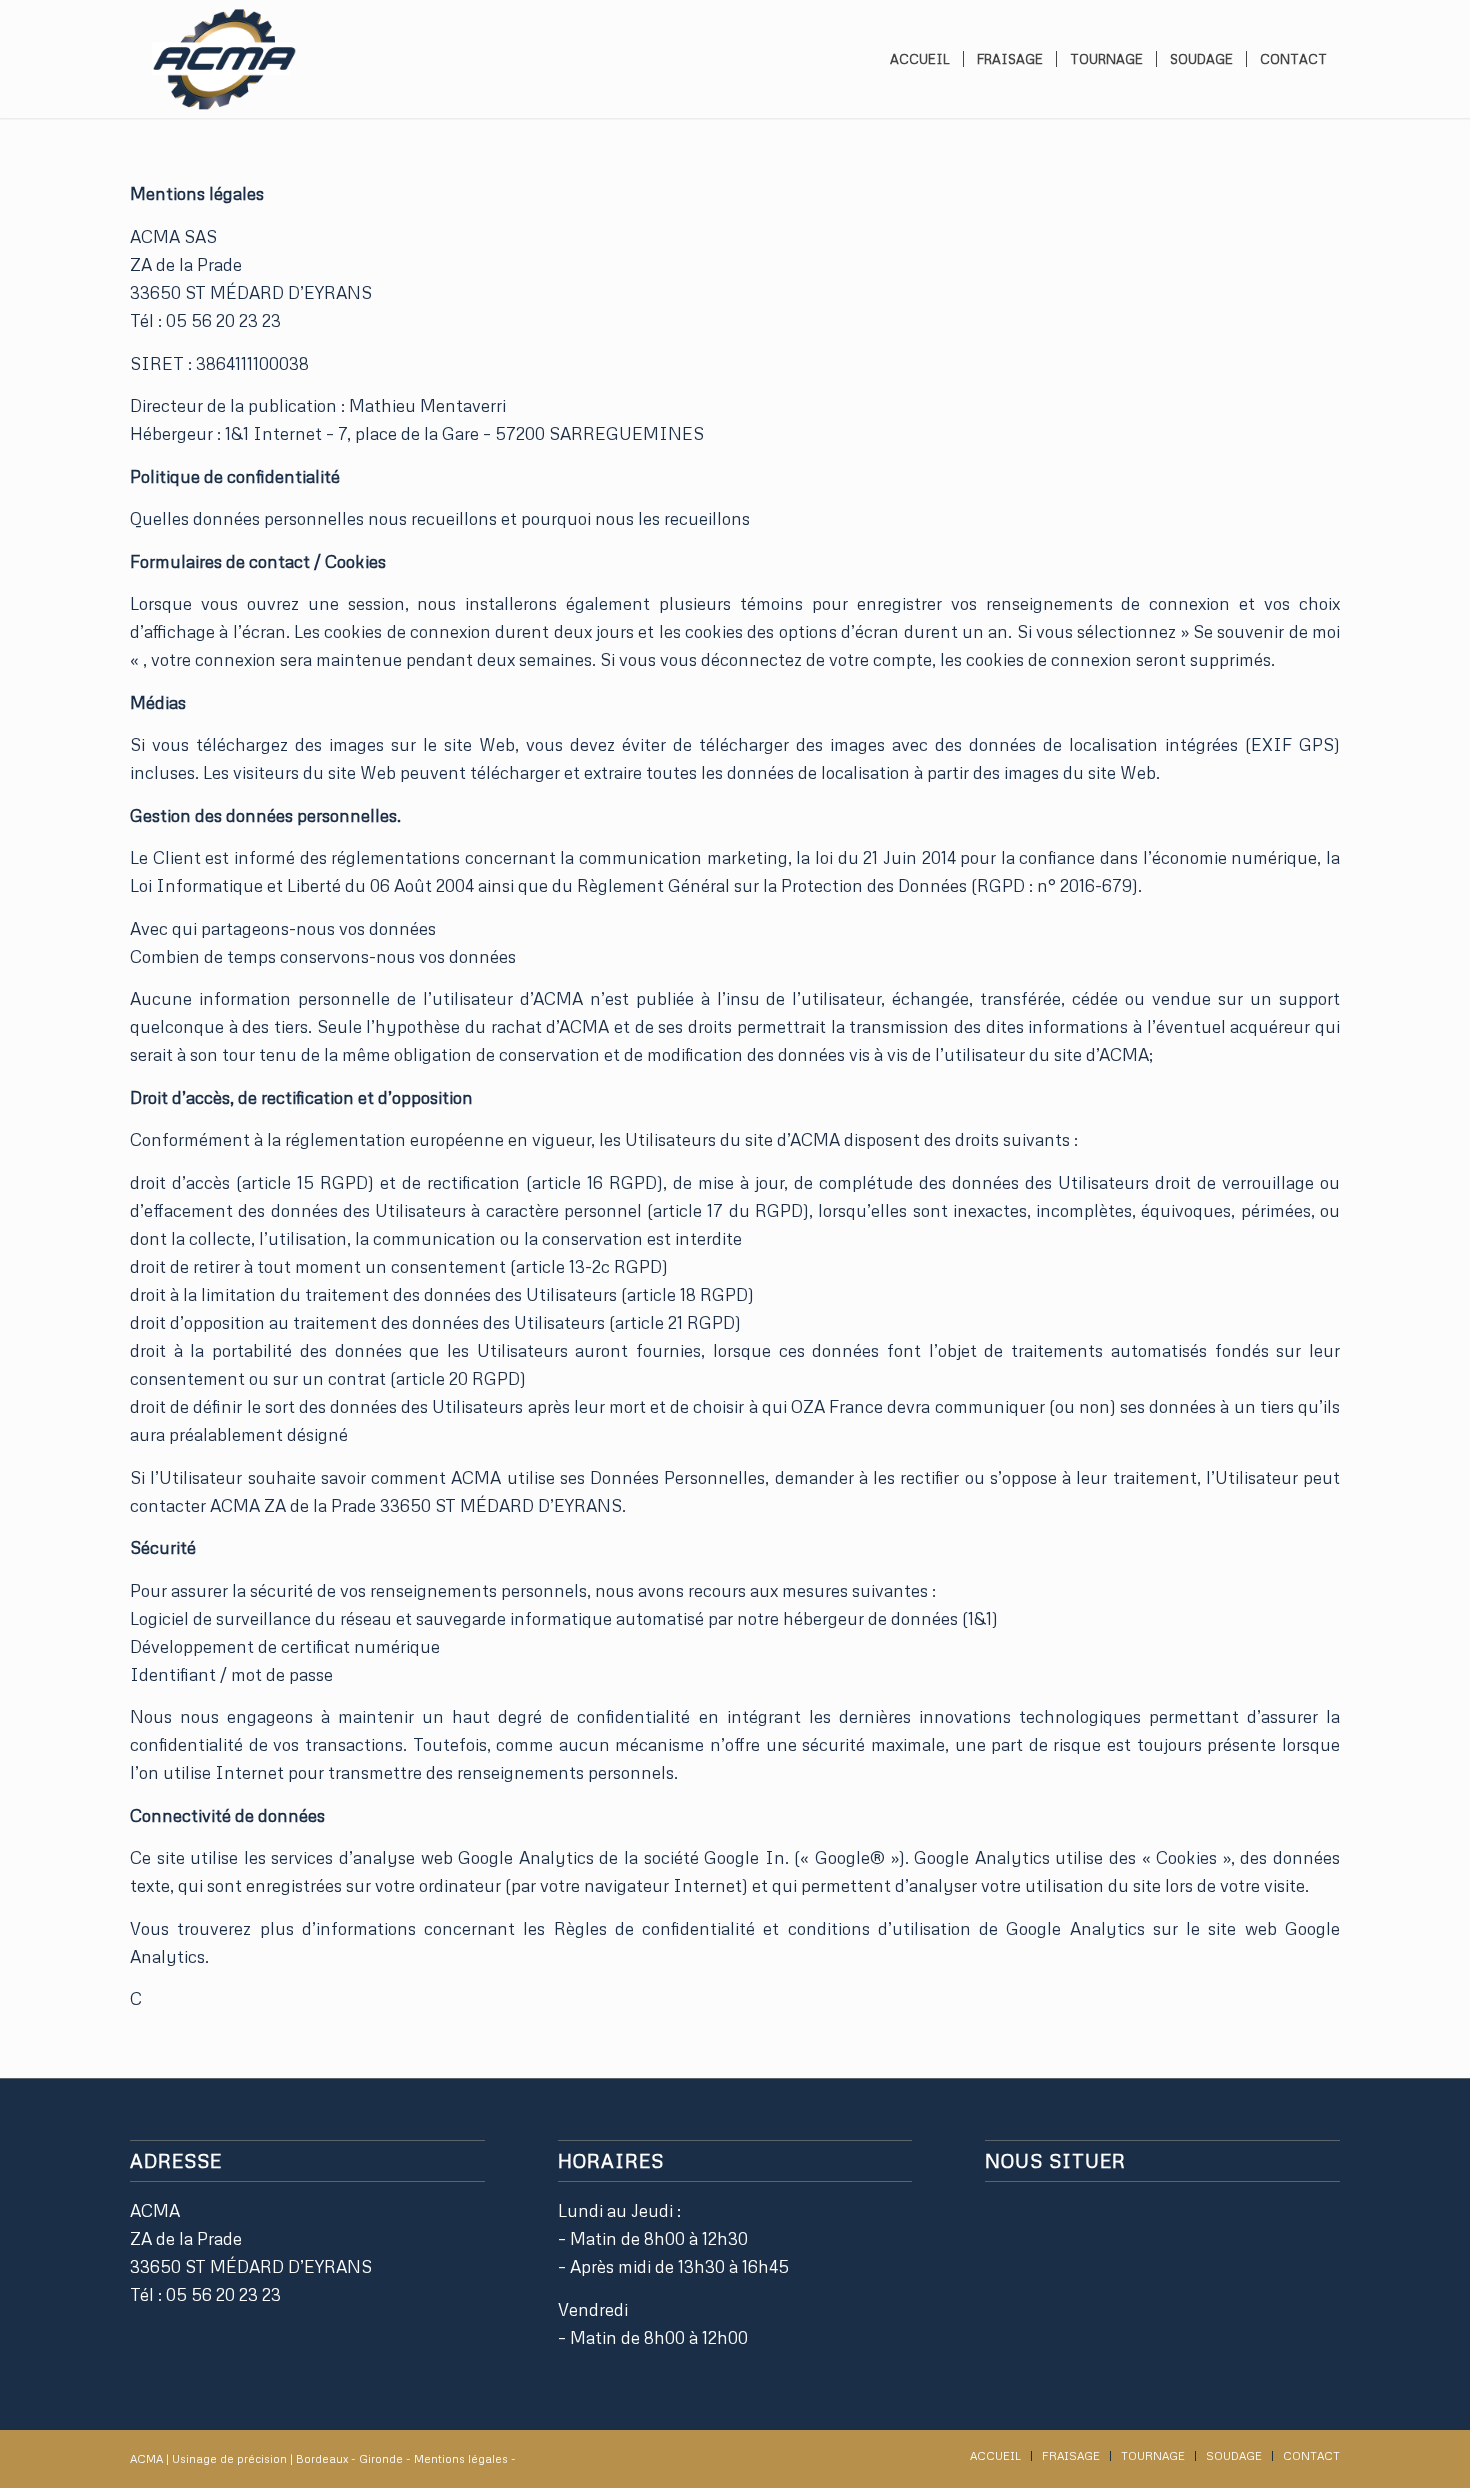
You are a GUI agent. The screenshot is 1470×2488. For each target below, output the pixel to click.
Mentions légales (462, 2458)
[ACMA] (222, 59)
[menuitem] (920, 59)
